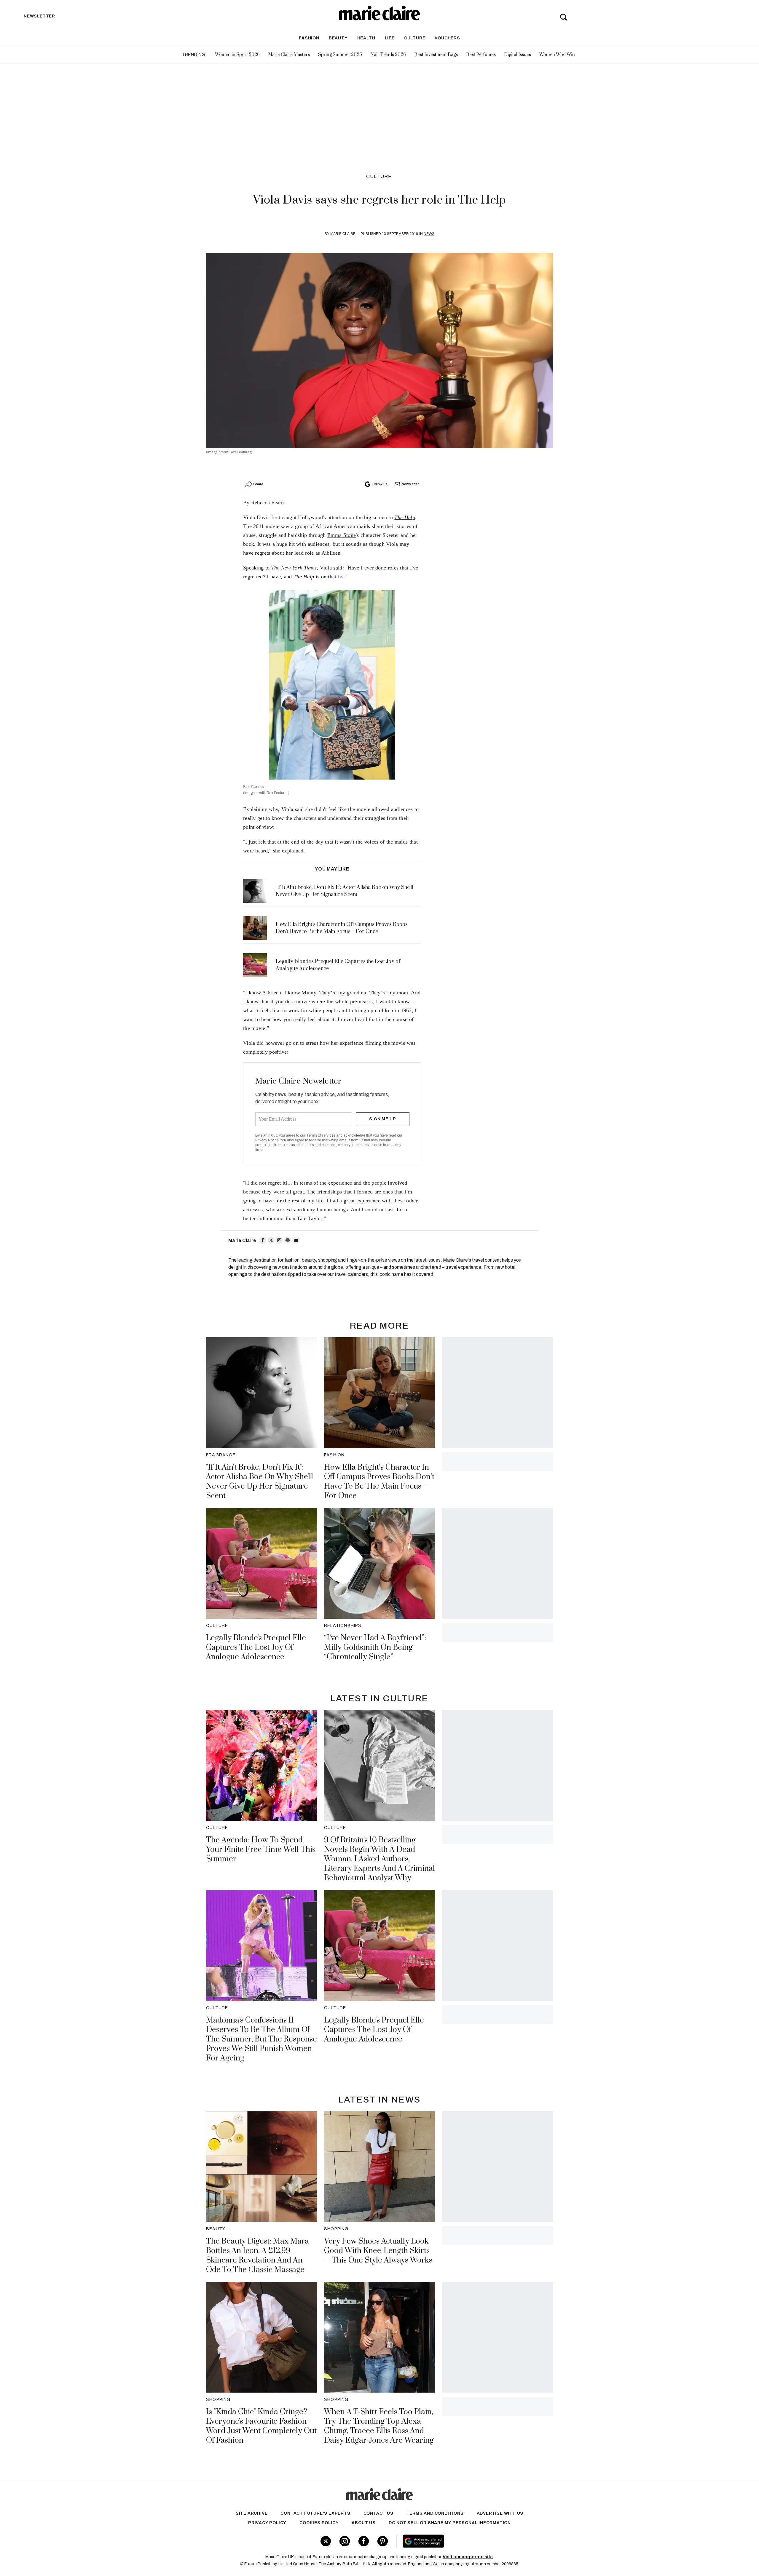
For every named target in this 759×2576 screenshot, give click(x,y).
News (429, 234)
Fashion (309, 38)
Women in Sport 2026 (237, 55)
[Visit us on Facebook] (364, 2541)
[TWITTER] (271, 1240)
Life (390, 38)
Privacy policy (267, 2523)
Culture (415, 38)
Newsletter (410, 484)
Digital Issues (518, 55)
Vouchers (447, 38)
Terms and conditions (435, 2513)
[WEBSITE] (288, 1240)
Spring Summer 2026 (340, 55)
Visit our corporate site (468, 2557)
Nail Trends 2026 (388, 55)
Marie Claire (343, 234)
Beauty (338, 38)
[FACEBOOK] (263, 1240)
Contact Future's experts (315, 2513)
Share (258, 484)
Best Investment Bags (436, 55)
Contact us (378, 2513)
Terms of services (321, 1135)
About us (363, 2523)
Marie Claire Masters (289, 55)
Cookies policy (319, 2523)
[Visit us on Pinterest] (383, 2541)
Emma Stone (342, 535)
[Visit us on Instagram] (345, 2541)
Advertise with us (500, 2513)
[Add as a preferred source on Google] (461, 2541)
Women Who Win (557, 55)
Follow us (379, 484)
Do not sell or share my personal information (450, 2523)
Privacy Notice (267, 1140)
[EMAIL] (296, 1240)
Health (366, 38)
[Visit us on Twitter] (326, 2541)
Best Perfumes (481, 55)
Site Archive (252, 2513)
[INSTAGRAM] (279, 1240)
